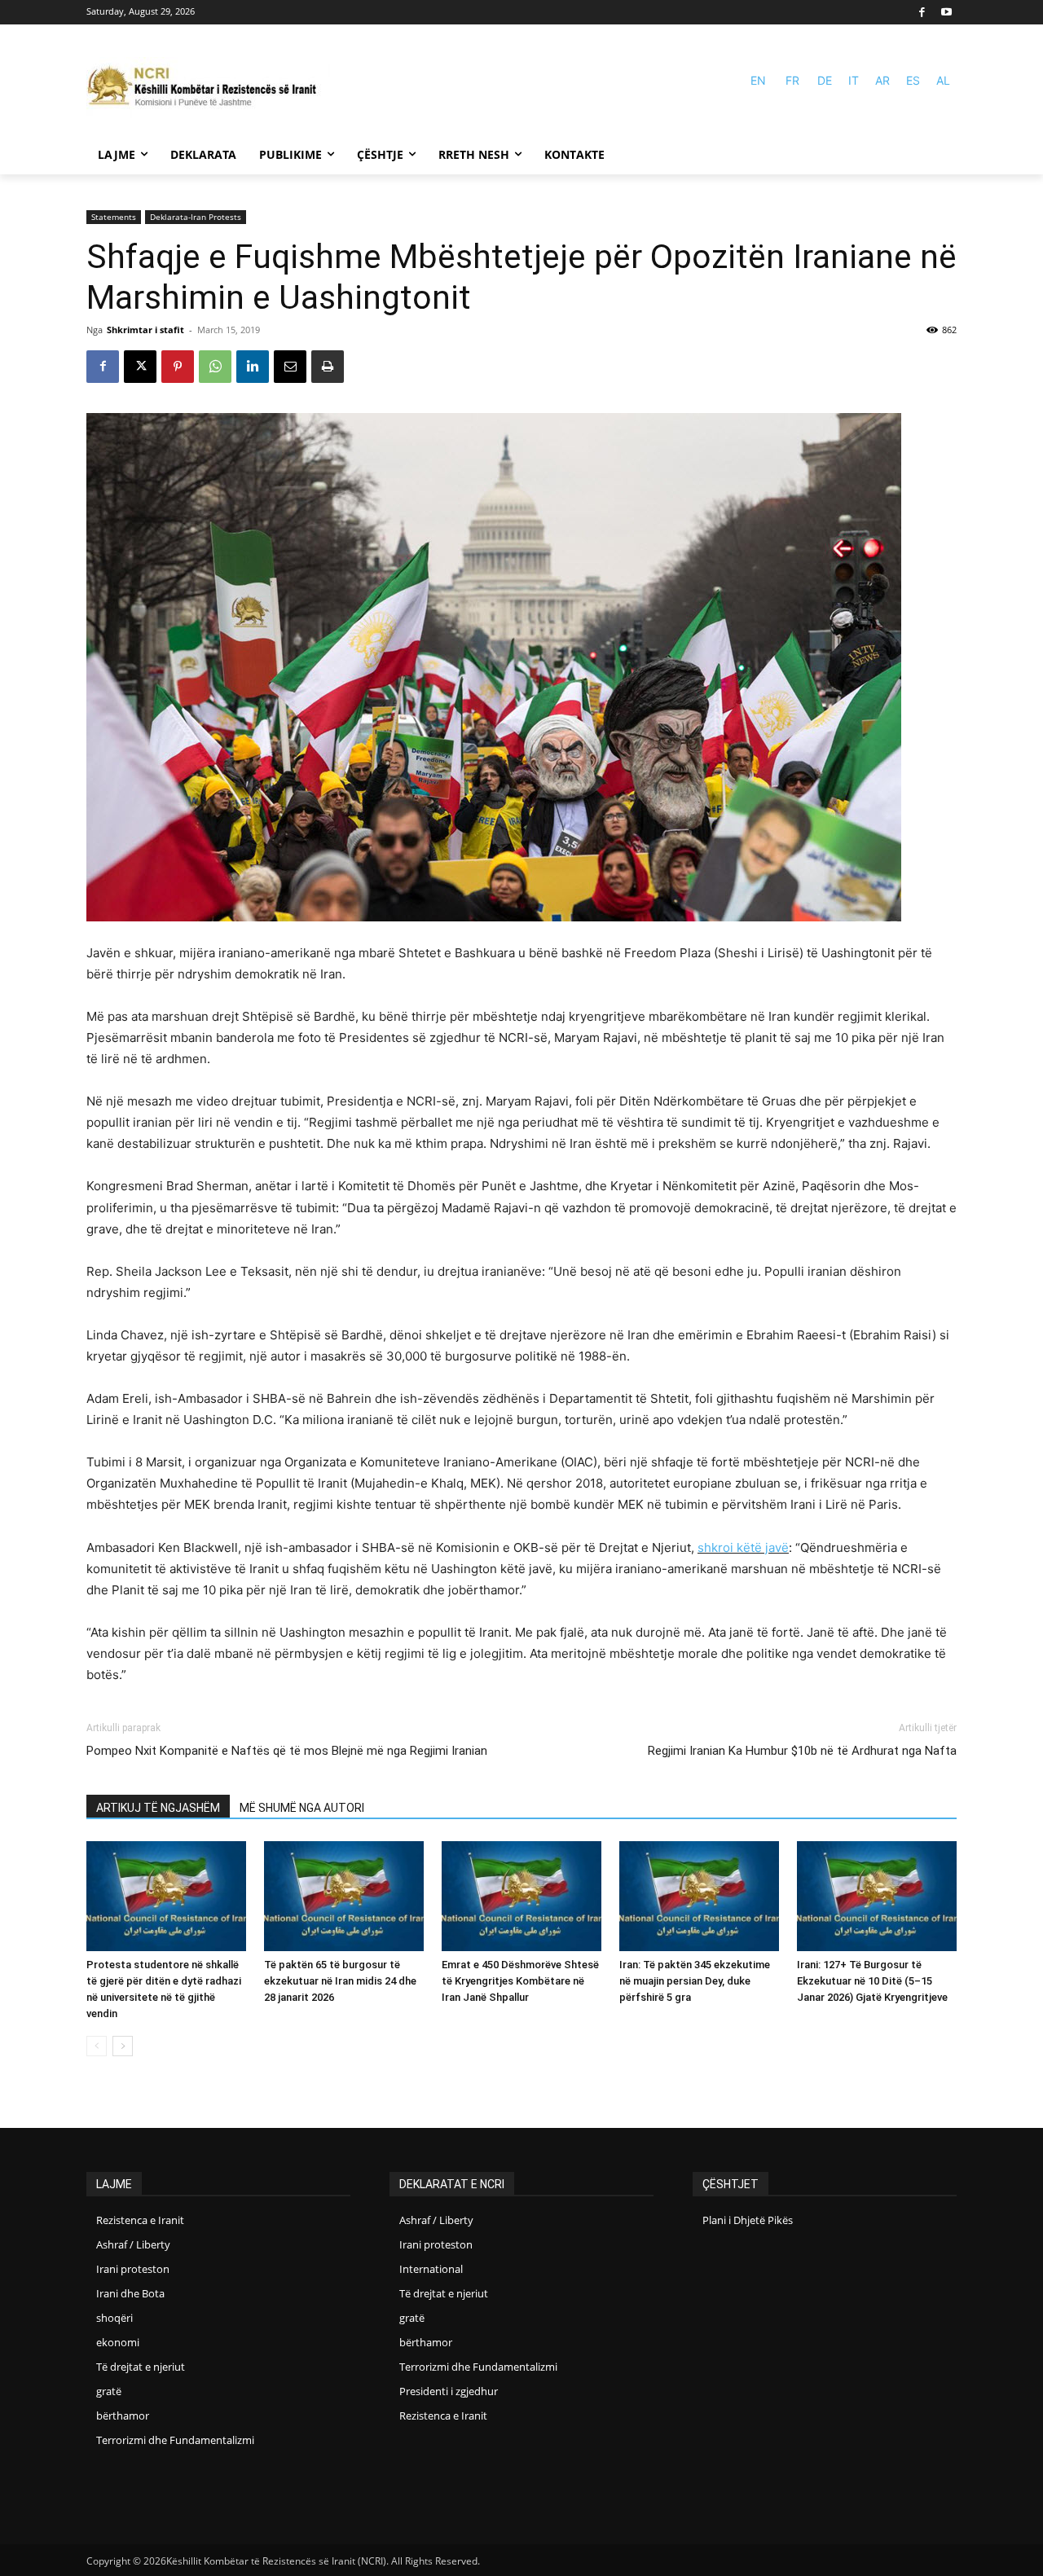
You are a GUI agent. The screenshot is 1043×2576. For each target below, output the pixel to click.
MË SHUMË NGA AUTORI (302, 1808)
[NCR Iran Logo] (209, 88)
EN (758, 80)
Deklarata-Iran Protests (196, 217)
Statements (114, 217)
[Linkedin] (253, 367)
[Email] (290, 367)
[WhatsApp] (215, 367)
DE (825, 80)
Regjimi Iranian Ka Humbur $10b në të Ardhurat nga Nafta (802, 1751)
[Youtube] (946, 13)
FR (792, 80)
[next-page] (123, 2046)
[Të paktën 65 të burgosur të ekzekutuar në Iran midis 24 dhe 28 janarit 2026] (344, 1896)
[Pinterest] (178, 367)
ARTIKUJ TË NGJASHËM (158, 1808)
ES (913, 80)
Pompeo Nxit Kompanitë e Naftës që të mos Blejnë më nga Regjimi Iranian (287, 1751)
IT (854, 80)
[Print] (328, 367)
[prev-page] (97, 2046)
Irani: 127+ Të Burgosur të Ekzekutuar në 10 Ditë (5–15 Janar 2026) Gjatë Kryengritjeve (872, 1981)
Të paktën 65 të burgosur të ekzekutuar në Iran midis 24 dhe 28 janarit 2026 (340, 1981)
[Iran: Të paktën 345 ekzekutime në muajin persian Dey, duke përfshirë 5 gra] (699, 1896)
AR (882, 80)
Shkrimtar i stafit (145, 330)
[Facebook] (923, 13)
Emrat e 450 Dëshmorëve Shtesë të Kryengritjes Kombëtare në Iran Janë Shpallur (520, 1981)
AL (943, 80)
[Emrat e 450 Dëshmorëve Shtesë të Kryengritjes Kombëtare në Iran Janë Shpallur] (521, 1896)
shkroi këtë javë (743, 1547)
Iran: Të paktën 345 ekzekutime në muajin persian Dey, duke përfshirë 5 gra (695, 1981)
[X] (140, 367)
